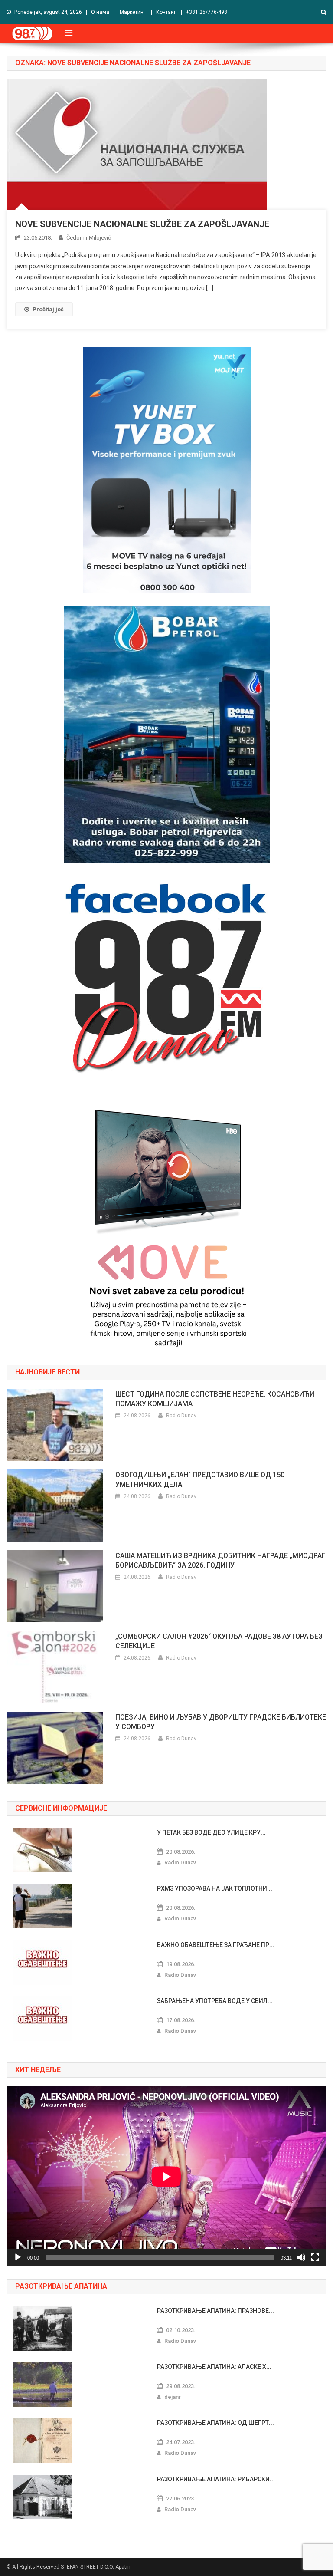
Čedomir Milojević (89, 238)
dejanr (173, 2397)
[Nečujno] (301, 2257)
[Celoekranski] (315, 2257)
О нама (100, 12)
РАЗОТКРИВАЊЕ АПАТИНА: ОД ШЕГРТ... (215, 2423)
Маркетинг (133, 12)
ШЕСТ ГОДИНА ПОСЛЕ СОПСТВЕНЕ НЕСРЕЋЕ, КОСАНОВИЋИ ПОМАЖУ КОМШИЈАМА (215, 1399)
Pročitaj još (48, 309)
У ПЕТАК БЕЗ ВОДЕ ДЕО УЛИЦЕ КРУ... (211, 1832)
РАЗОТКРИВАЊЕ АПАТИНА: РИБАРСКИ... (216, 2479)
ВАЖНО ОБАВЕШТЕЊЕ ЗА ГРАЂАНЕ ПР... (216, 1945)
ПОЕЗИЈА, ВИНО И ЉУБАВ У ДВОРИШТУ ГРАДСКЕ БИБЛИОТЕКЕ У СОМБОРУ (221, 1722)
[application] (166, 2176)
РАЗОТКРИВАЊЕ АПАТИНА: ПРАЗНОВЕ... (215, 2311)
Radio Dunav (181, 1416)
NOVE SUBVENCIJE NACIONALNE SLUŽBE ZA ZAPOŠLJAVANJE (142, 224)
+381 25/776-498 (207, 12)
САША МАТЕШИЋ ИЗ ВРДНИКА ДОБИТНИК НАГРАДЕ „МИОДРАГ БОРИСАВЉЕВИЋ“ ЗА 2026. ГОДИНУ (220, 1560)
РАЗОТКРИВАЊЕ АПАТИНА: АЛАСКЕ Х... (214, 2367)
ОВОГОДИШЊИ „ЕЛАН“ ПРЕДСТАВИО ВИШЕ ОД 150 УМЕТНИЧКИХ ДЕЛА (200, 1480)
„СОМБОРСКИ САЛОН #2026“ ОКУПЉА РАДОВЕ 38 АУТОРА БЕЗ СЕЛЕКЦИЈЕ (219, 1641)
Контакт (166, 12)
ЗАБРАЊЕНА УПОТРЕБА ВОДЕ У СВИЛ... (215, 2001)
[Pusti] (18, 2257)
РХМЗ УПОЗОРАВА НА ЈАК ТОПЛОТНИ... (215, 1888)
